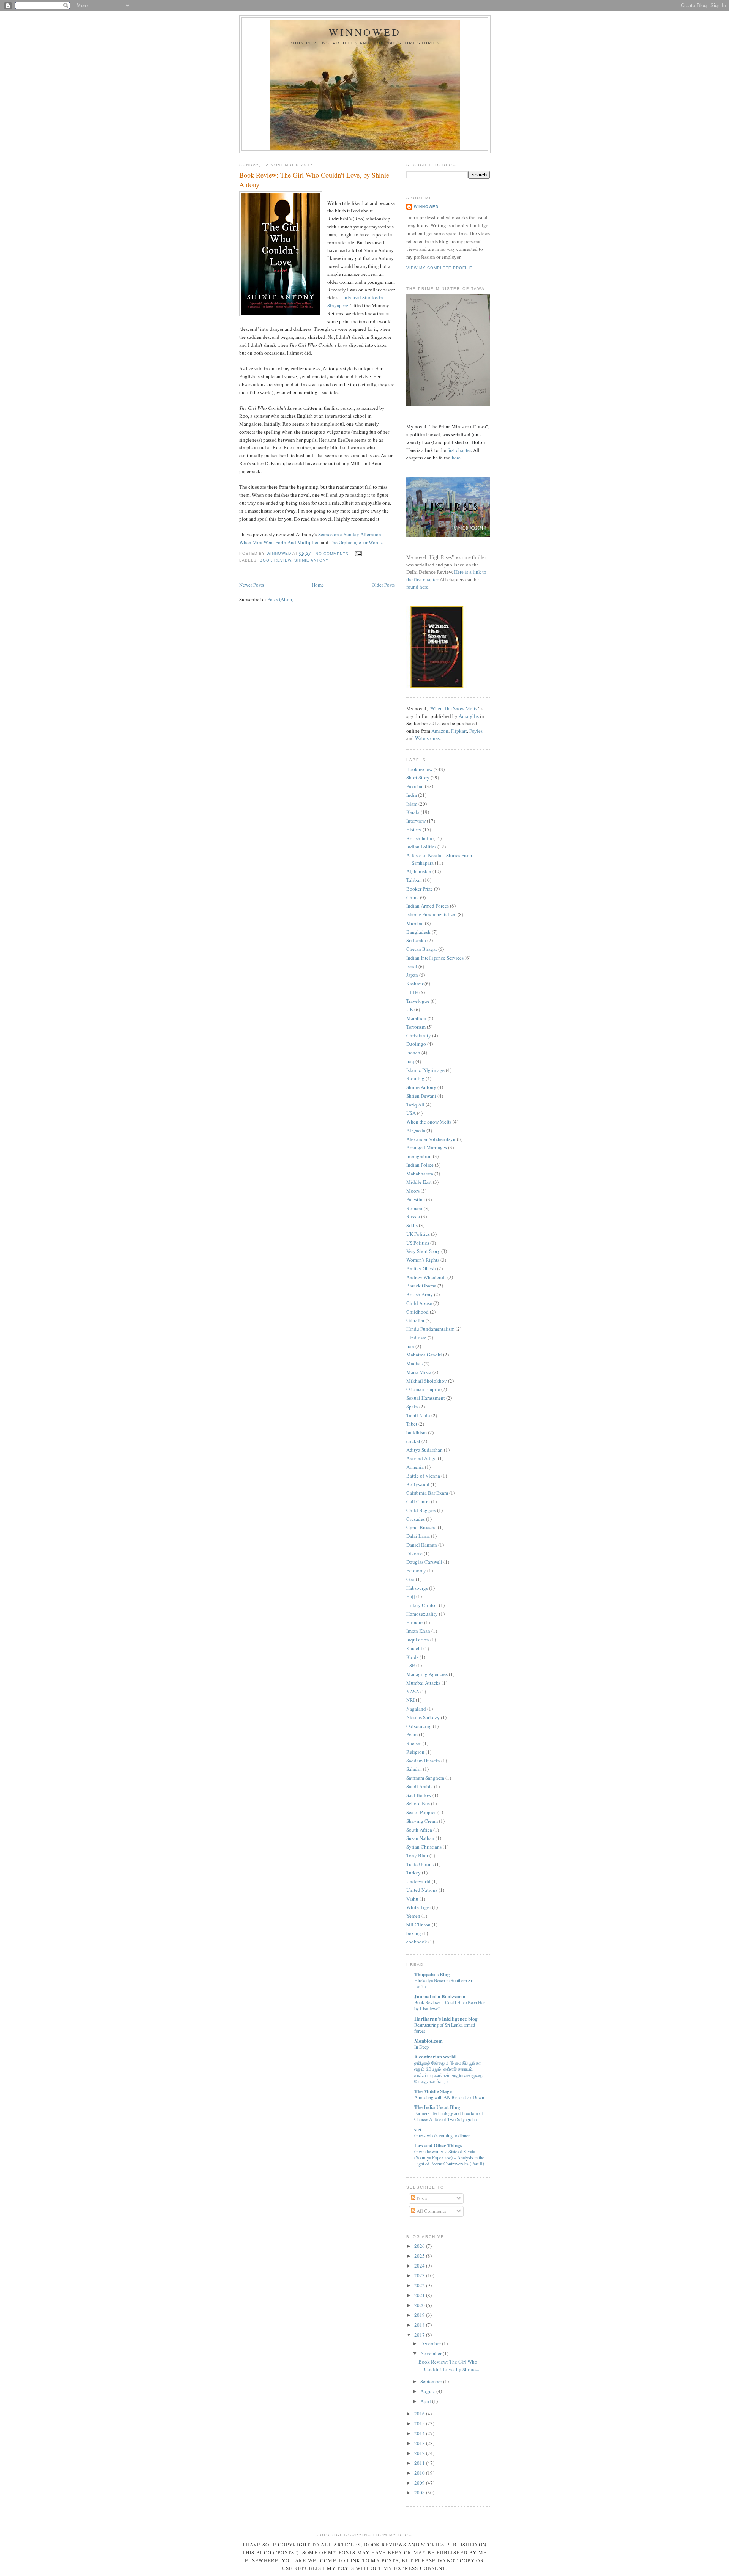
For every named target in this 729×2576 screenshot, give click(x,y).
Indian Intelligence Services (435, 958)
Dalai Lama (418, 1536)
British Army (420, 1294)
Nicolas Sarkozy (423, 1717)
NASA (413, 1692)
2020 (420, 2305)
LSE (411, 1665)
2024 (420, 2266)
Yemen (413, 1916)
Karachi (414, 1648)
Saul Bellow (419, 1795)
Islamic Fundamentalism (431, 914)
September (432, 2381)
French (413, 1053)
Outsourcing (419, 1726)
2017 (420, 2335)
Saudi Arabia (420, 1786)
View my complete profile (439, 268)
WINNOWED (365, 32)
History (414, 829)
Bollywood (418, 1484)
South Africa (419, 1830)
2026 (420, 2246)
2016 (420, 2414)
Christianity (419, 1035)
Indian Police (420, 1165)
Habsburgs (417, 1588)
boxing (414, 1933)
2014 (420, 2433)
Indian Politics (421, 847)
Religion (415, 1752)
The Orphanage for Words (356, 542)
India (412, 795)
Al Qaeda (416, 1130)
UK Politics (418, 1234)
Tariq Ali (415, 1105)
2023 (420, 2275)
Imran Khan (418, 1631)
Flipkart (459, 731)
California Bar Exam (427, 1493)
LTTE (412, 992)
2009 (420, 2483)
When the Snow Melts (429, 1122)
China (413, 897)
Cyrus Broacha (421, 1527)
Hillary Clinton (422, 1605)
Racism (414, 1743)
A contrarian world (435, 2056)
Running (415, 1078)
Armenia (415, 1467)
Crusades (416, 1519)
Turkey (413, 1873)
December (431, 2343)
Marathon (416, 1018)
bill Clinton (418, 1925)
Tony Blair (417, 1855)
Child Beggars (421, 1510)
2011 (420, 2463)
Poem (412, 1734)
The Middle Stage (433, 2091)
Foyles (476, 731)
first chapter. (426, 580)
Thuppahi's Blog (432, 1974)
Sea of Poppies (421, 1812)
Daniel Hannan (422, 1545)
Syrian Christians (424, 1847)
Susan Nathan (420, 1838)
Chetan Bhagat (422, 949)
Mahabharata (420, 1174)
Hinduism (416, 1338)
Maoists (414, 1363)
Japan (412, 975)
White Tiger (419, 1907)
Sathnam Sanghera (425, 1778)
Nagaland (416, 1709)
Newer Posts (252, 585)
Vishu (412, 1899)
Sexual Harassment (426, 1398)
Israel (412, 966)
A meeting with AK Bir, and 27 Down (449, 2097)
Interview (416, 821)
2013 (420, 2443)
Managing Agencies (427, 1674)
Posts (421, 2198)
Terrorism (416, 1027)
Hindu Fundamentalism (430, 1329)
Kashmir (415, 984)
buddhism (417, 1432)
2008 (420, 2493)
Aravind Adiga (421, 1458)
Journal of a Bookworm (440, 1996)
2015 (420, 2423)
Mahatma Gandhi (424, 1355)
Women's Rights (423, 1260)
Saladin (414, 1769)
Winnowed (426, 207)
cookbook (417, 1942)
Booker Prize (420, 889)
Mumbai (415, 923)
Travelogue (418, 1001)
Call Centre (418, 1501)
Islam (412, 804)
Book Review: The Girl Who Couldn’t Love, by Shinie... (449, 2365)
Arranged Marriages (427, 1147)
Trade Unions (420, 1864)
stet (418, 2129)
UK (410, 1009)
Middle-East (419, 1182)
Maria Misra (419, 1372)
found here (417, 587)
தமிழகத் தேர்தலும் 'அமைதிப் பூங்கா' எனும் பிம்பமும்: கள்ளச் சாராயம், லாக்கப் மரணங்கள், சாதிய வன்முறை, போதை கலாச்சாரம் (449, 2072)
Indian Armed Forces (428, 906)
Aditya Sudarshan (424, 1450)
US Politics (418, 1243)
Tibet (412, 1424)
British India (419, 838)
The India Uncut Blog (437, 2107)
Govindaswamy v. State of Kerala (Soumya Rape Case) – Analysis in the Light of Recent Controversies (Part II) (449, 2157)
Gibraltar (415, 1320)
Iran (410, 1346)
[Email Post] (358, 554)
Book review (275, 560)
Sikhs (412, 1225)
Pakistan (415, 786)
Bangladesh (418, 932)
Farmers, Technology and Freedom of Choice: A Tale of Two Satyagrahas (449, 2116)
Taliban (414, 880)
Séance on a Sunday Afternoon (350, 534)
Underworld (418, 1881)
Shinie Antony (312, 560)
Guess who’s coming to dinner (442, 2135)
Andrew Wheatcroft (426, 1277)
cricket (413, 1441)
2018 (420, 2325)
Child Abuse (419, 1303)
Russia (413, 1216)
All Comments (431, 2211)
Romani (414, 1208)
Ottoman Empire (423, 1389)
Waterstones (427, 738)
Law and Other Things (438, 2145)
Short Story (418, 777)
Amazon (440, 731)
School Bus (418, 1803)
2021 (420, 2295)
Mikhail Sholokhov (427, 1381)
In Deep (421, 2047)
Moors (413, 1191)
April (426, 2401)
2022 (420, 2285)
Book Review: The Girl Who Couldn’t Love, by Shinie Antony (314, 180)
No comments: (334, 554)
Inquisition (418, 1640)
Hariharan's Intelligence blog (446, 2018)
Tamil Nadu (418, 1415)
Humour (415, 1622)
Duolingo (416, 1044)
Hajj (411, 1596)
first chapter (459, 450)
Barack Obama (421, 1286)
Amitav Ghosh (421, 1268)
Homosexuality (422, 1614)
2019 (420, 2315)
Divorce (414, 1553)
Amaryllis (469, 716)
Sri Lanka (416, 940)
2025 (420, 2256)
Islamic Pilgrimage (425, 1070)
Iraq (410, 1061)
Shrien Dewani (421, 1096)
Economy (416, 1570)
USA (411, 1113)
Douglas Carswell (424, 1562)
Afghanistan (419, 871)
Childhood (417, 1312)
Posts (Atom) (280, 599)
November (432, 2353)
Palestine (416, 1199)
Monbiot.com (428, 2040)
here (456, 458)
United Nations (422, 1890)
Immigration (419, 1156)
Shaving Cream (422, 1821)
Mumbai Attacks (423, 1683)
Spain (412, 1407)
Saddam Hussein (423, 1761)
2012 (420, 2453)
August (428, 2391)
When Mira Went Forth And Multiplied (280, 542)
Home (318, 585)
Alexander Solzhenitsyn (431, 1139)
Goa (410, 1579)
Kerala (413, 812)
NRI (410, 1700)
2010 (420, 2473)
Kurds (412, 1657)
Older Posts (383, 585)
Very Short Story (423, 1251)
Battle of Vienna (423, 1476)
